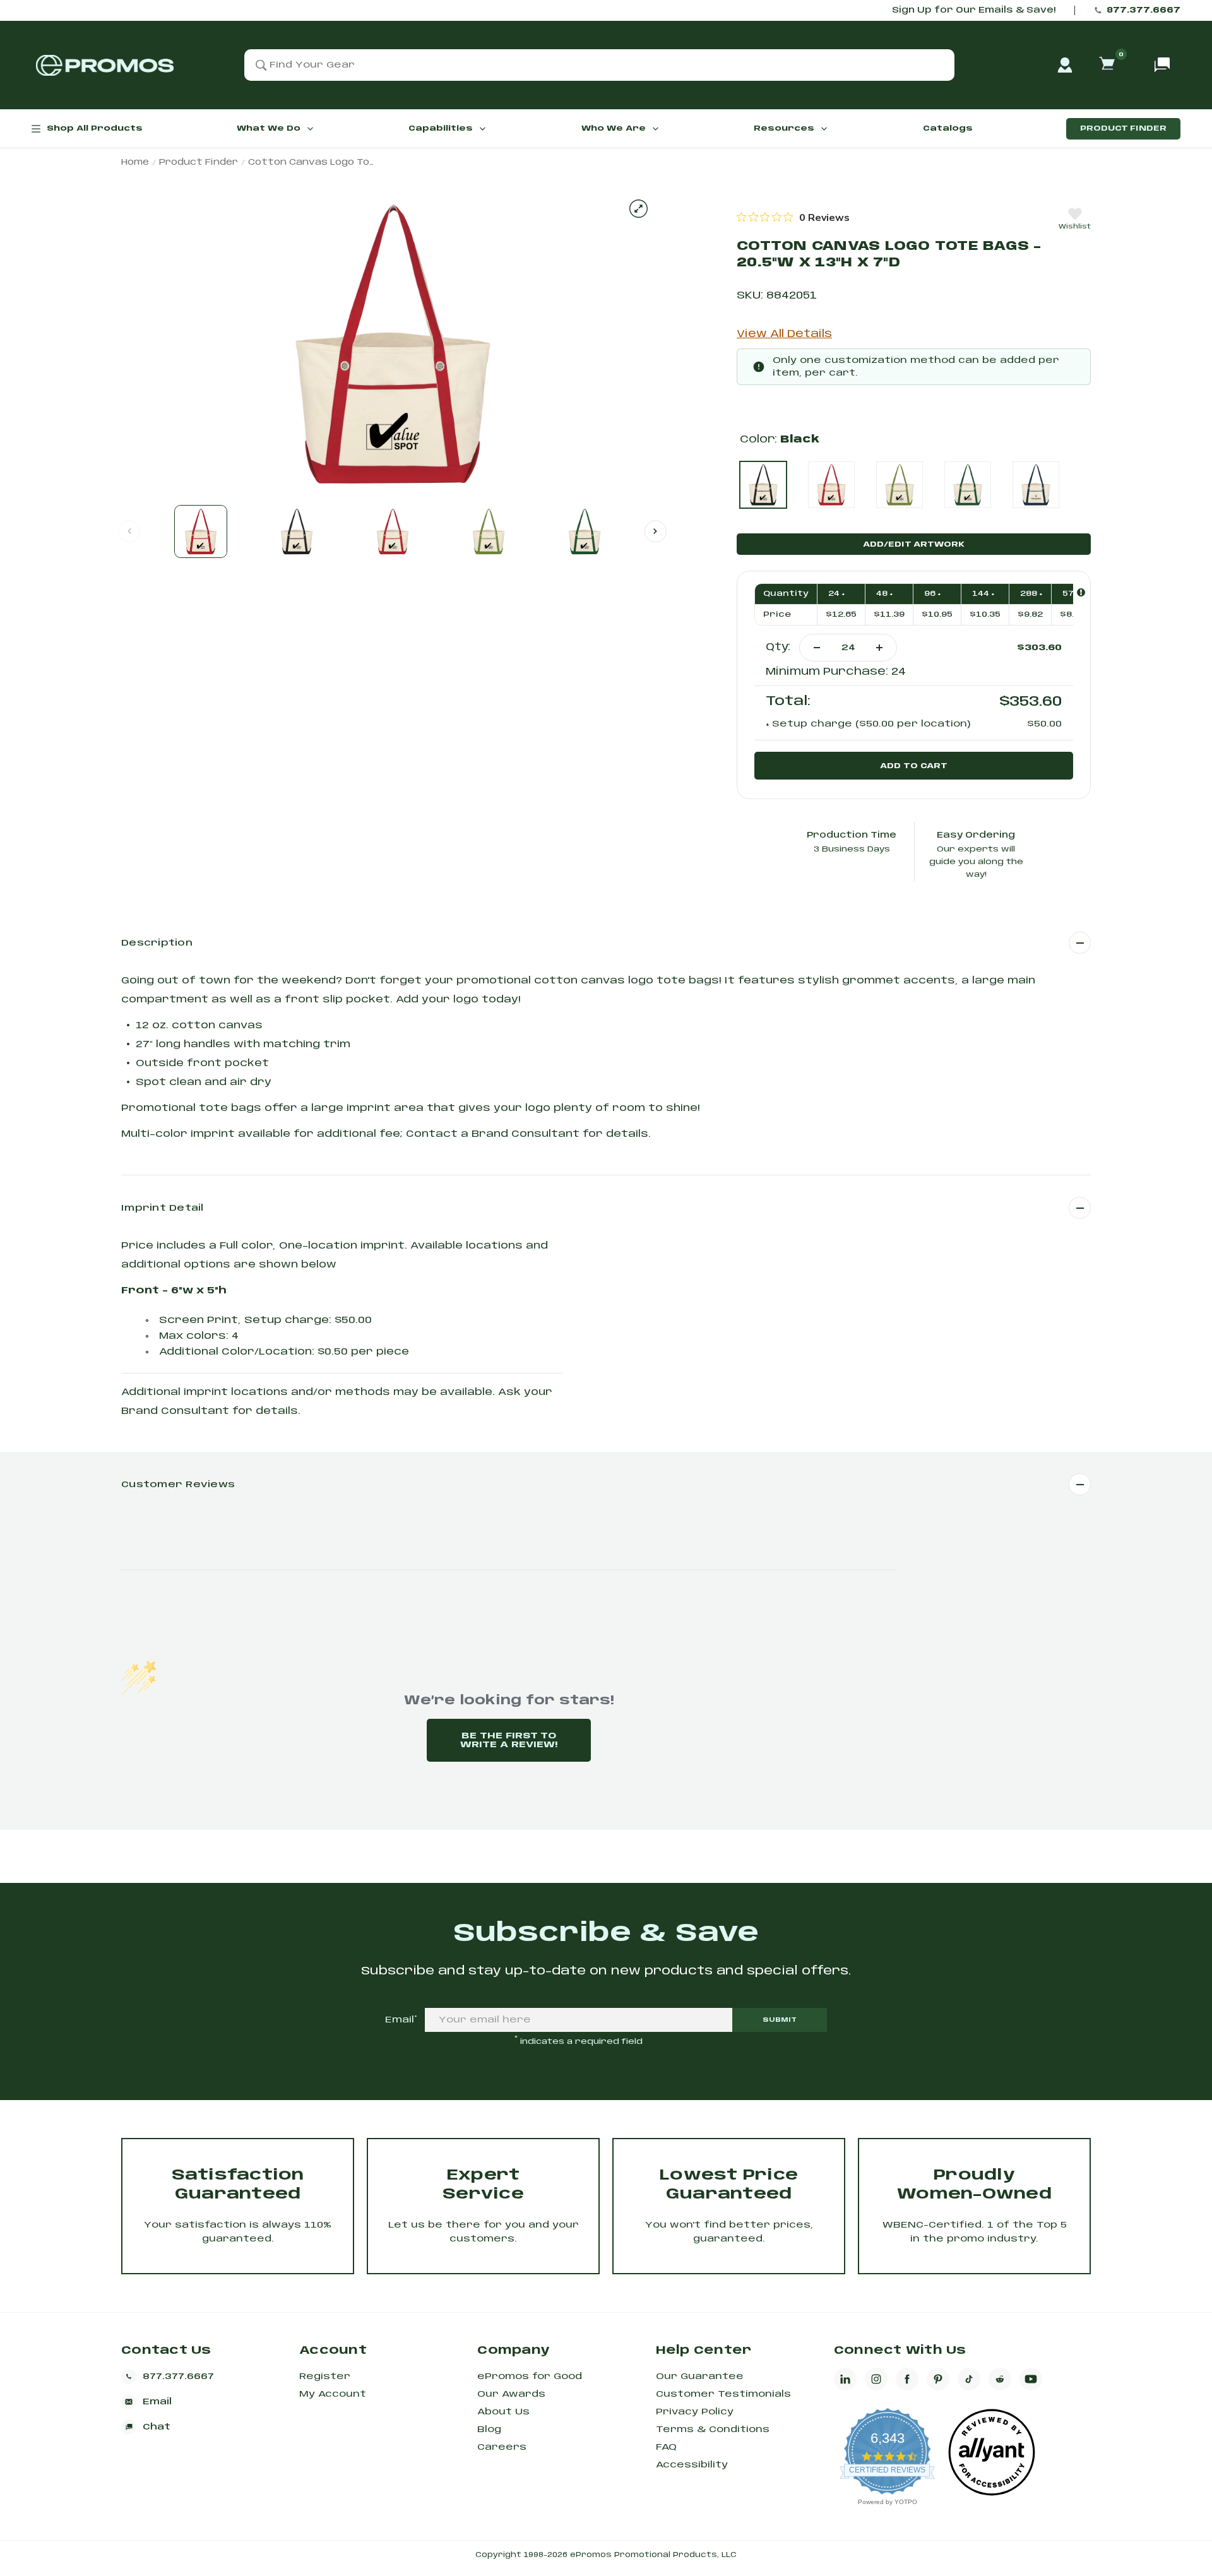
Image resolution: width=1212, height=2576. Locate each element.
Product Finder (1123, 128)
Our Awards (511, 2394)
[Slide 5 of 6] (585, 531)
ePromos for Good (530, 2377)
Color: (780, 440)
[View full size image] (639, 209)
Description (157, 943)
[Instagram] (876, 2379)
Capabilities (441, 128)
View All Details (784, 334)
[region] (793, 217)
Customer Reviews (178, 1485)
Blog (489, 2430)
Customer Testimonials (723, 2394)
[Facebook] (907, 2379)
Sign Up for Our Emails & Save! (974, 10)
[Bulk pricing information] (1081, 592)
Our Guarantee (700, 2377)
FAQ (666, 2447)
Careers (502, 2447)
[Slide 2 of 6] (297, 531)
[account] (1065, 65)
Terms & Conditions (713, 2430)
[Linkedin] (845, 2379)
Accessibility (692, 2465)
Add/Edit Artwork (914, 544)
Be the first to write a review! (509, 1740)
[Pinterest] (938, 2379)
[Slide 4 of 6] (489, 531)
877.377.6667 (1144, 10)
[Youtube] (1031, 2379)
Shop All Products (95, 128)
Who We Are (614, 128)
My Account (333, 2394)
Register (325, 2377)
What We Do (269, 128)
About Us (503, 2412)
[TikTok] (969, 2379)
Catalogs (948, 128)
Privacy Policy (695, 2412)
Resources (784, 128)
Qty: (778, 647)
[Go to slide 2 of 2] (656, 531)
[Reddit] (1000, 2379)
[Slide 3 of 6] (393, 531)
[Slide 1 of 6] (201, 531)
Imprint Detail (163, 1208)
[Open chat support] (1162, 65)
